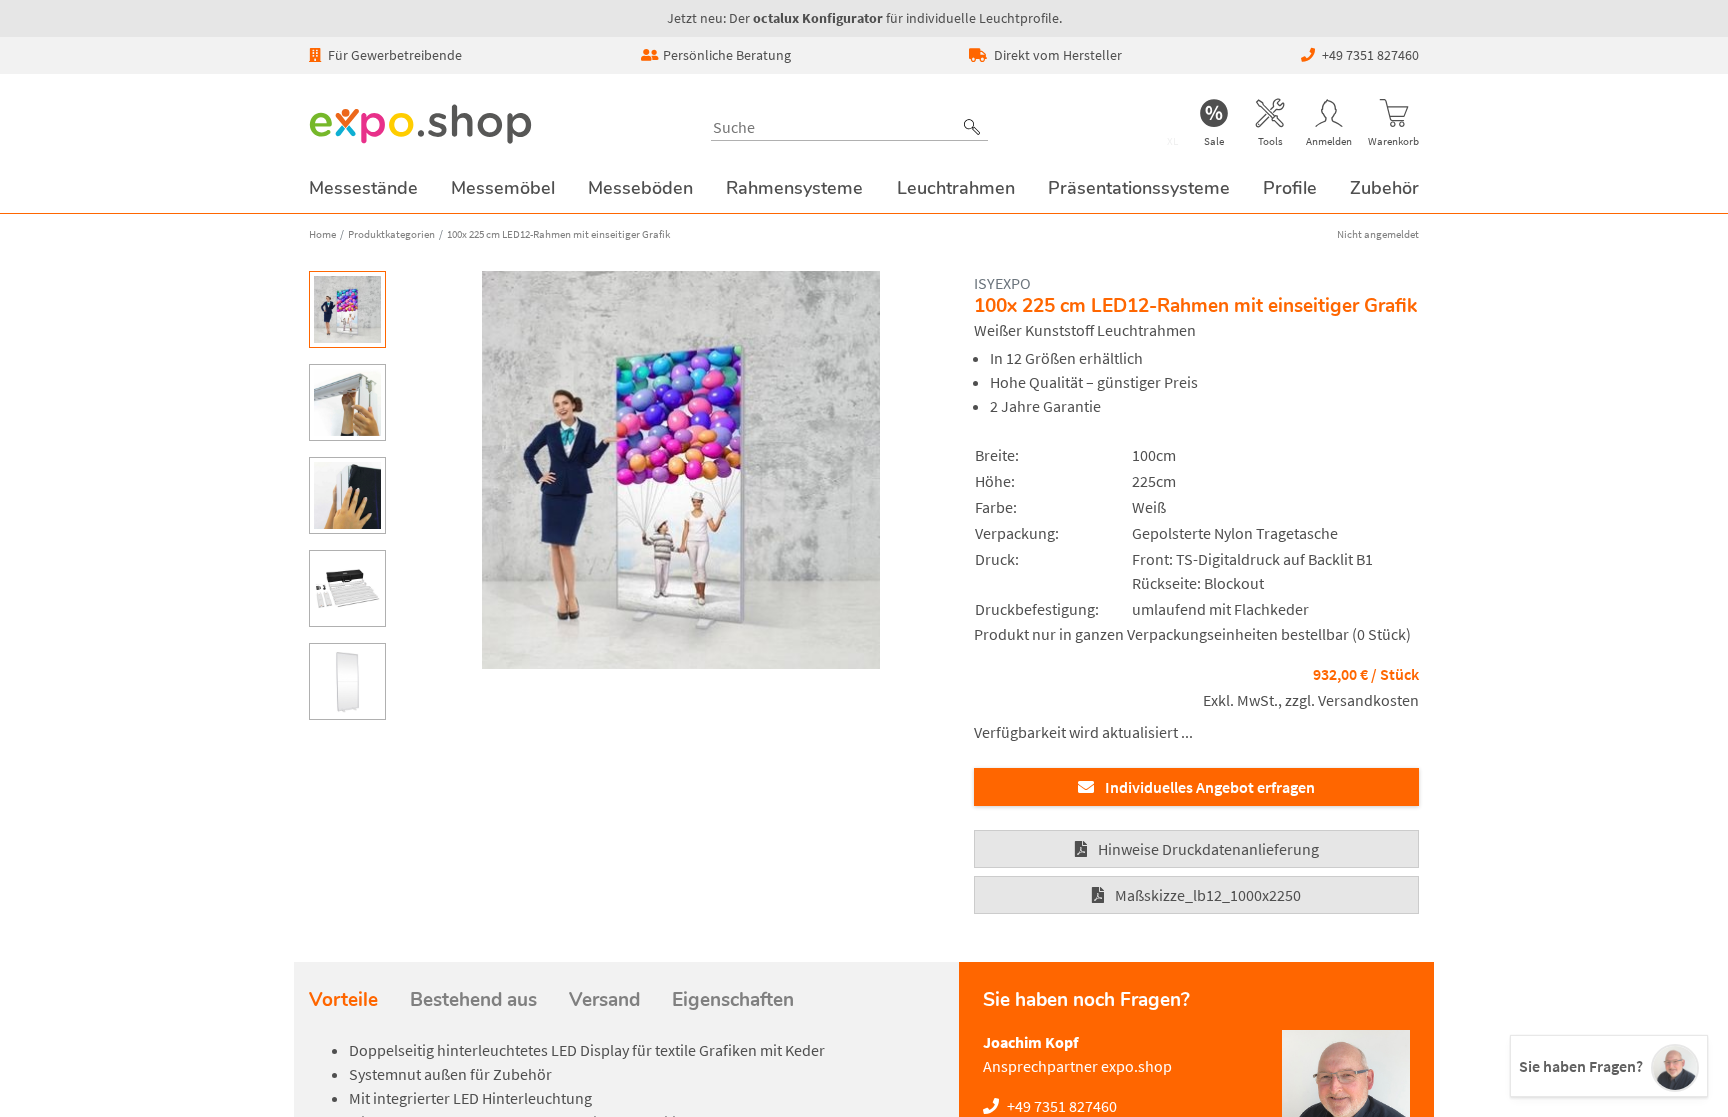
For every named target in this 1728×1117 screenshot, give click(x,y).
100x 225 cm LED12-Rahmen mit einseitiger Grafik (558, 234)
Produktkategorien (391, 234)
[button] (972, 127)
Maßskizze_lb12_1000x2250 (1208, 895)
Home (322, 234)
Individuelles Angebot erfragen (1210, 787)
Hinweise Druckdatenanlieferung (1208, 849)
